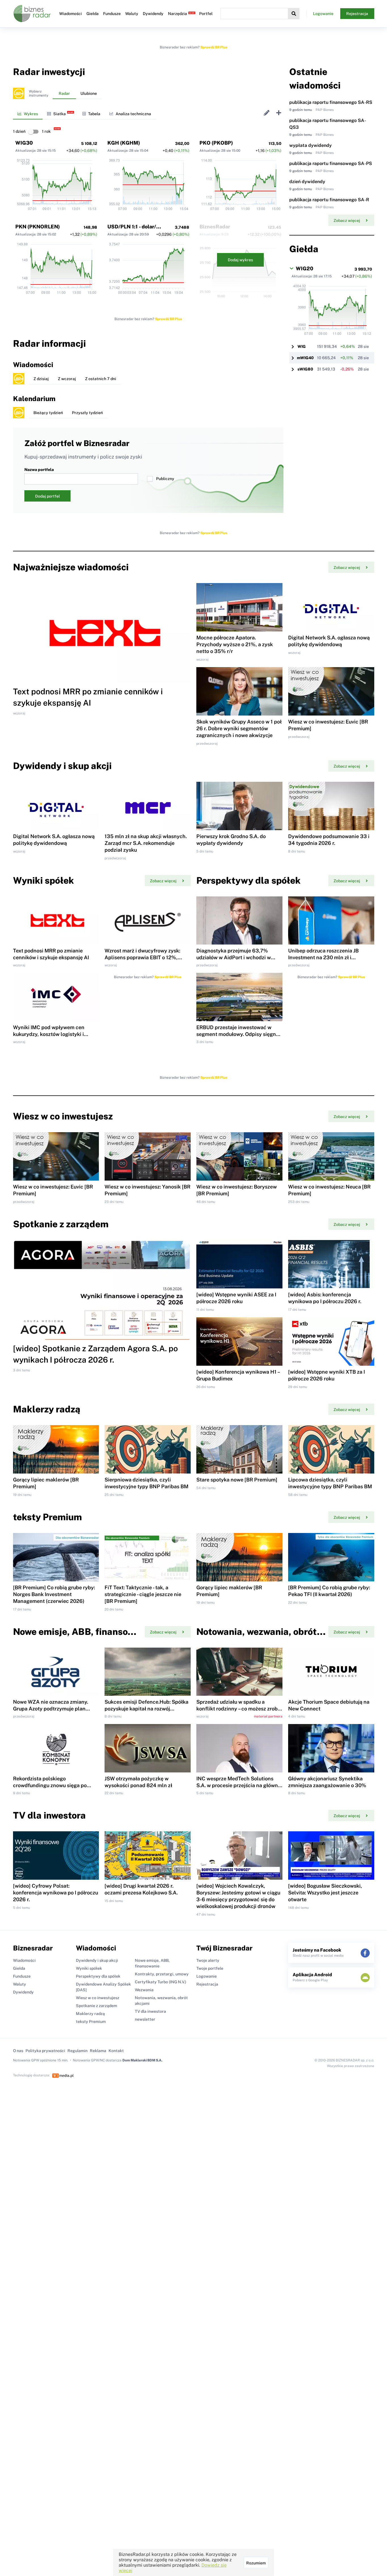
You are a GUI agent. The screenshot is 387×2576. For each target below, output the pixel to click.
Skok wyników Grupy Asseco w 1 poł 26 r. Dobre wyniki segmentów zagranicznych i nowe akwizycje (239, 728)
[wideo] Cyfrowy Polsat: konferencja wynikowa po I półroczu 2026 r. (56, 1893)
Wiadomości (71, 14)
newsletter (145, 2019)
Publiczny (165, 479)
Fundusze (112, 14)
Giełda (93, 14)
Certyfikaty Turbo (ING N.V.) (160, 1982)
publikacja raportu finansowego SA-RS (331, 102)
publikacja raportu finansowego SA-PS (331, 163)
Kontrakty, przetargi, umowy (162, 1974)
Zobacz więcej (347, 220)
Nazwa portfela (39, 470)
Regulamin (77, 2051)
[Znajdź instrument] (294, 14)
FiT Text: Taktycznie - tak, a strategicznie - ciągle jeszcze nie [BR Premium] (143, 1594)
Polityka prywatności (45, 2051)
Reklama (98, 2051)
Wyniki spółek (89, 1968)
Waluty (132, 14)
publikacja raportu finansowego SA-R (329, 200)
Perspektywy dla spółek (98, 1976)
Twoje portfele (210, 1968)
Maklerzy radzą (90, 2014)
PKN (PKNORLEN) (38, 227)
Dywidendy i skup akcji (97, 1960)
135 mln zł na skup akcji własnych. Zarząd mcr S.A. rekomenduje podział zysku (146, 843)
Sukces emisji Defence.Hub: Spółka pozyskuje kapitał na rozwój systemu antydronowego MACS (146, 1709)
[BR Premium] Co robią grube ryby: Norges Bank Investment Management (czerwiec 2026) (54, 1594)
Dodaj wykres (240, 260)
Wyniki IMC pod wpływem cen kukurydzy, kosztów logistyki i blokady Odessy (49, 1034)
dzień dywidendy (307, 182)
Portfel (206, 14)
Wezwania (144, 1990)
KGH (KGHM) (124, 143)
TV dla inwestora (150, 2011)
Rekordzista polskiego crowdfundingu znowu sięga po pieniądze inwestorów (50, 1785)
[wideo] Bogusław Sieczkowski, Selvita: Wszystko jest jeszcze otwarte (325, 1893)
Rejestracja (357, 14)
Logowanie (323, 14)
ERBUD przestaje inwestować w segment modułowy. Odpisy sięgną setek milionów (238, 1034)
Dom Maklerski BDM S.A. (142, 2060)
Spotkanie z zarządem (96, 2006)
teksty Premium (91, 2022)
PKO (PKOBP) (216, 143)
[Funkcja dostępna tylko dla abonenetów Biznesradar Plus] (19, 93)
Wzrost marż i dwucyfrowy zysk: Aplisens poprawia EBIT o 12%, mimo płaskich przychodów (142, 957)
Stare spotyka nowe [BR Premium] (237, 1480)
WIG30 (24, 143)
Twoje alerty (208, 1960)
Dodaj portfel (47, 496)
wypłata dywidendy (311, 145)
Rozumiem (256, 2563)
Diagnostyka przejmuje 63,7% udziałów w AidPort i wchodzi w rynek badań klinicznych (234, 957)
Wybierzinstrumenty (39, 93)
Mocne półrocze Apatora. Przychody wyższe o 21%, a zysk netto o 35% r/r (235, 644)
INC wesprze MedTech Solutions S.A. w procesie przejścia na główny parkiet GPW (239, 1785)
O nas (18, 2051)
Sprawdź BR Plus (214, 47)
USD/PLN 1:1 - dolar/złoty (138, 227)
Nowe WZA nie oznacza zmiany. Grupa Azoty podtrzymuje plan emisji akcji (51, 1709)
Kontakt (116, 2051)
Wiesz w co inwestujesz (98, 1998)
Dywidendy (153, 14)
